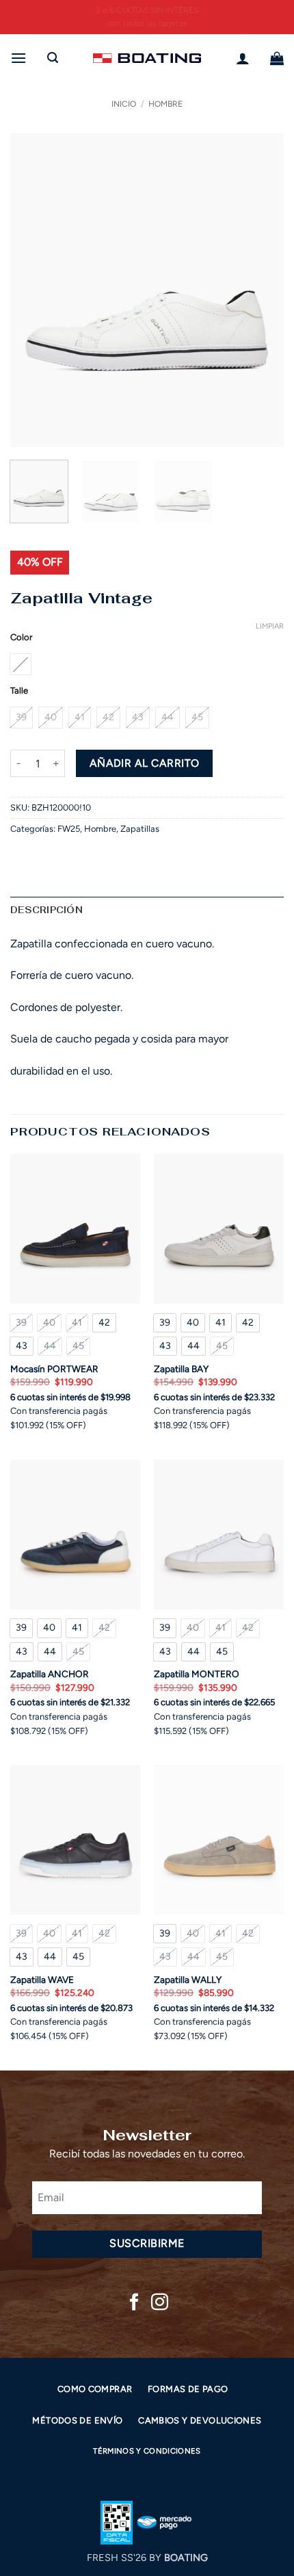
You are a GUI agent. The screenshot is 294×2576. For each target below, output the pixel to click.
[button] (18, 58)
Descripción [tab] (46, 910)
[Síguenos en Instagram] (160, 2303)
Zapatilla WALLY (188, 1980)
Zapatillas (140, 829)
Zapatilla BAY (181, 1369)
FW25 (69, 829)
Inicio (124, 104)
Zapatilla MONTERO (197, 1674)
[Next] (261, 290)
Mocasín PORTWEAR (54, 1369)
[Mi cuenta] (243, 58)
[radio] (21, 664)
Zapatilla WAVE (42, 1980)
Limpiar (270, 626)
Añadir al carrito (145, 763)
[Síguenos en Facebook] (134, 2303)
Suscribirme (147, 2243)
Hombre (165, 104)
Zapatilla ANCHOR (50, 1674)
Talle (19, 691)
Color (21, 638)
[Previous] (33, 290)
